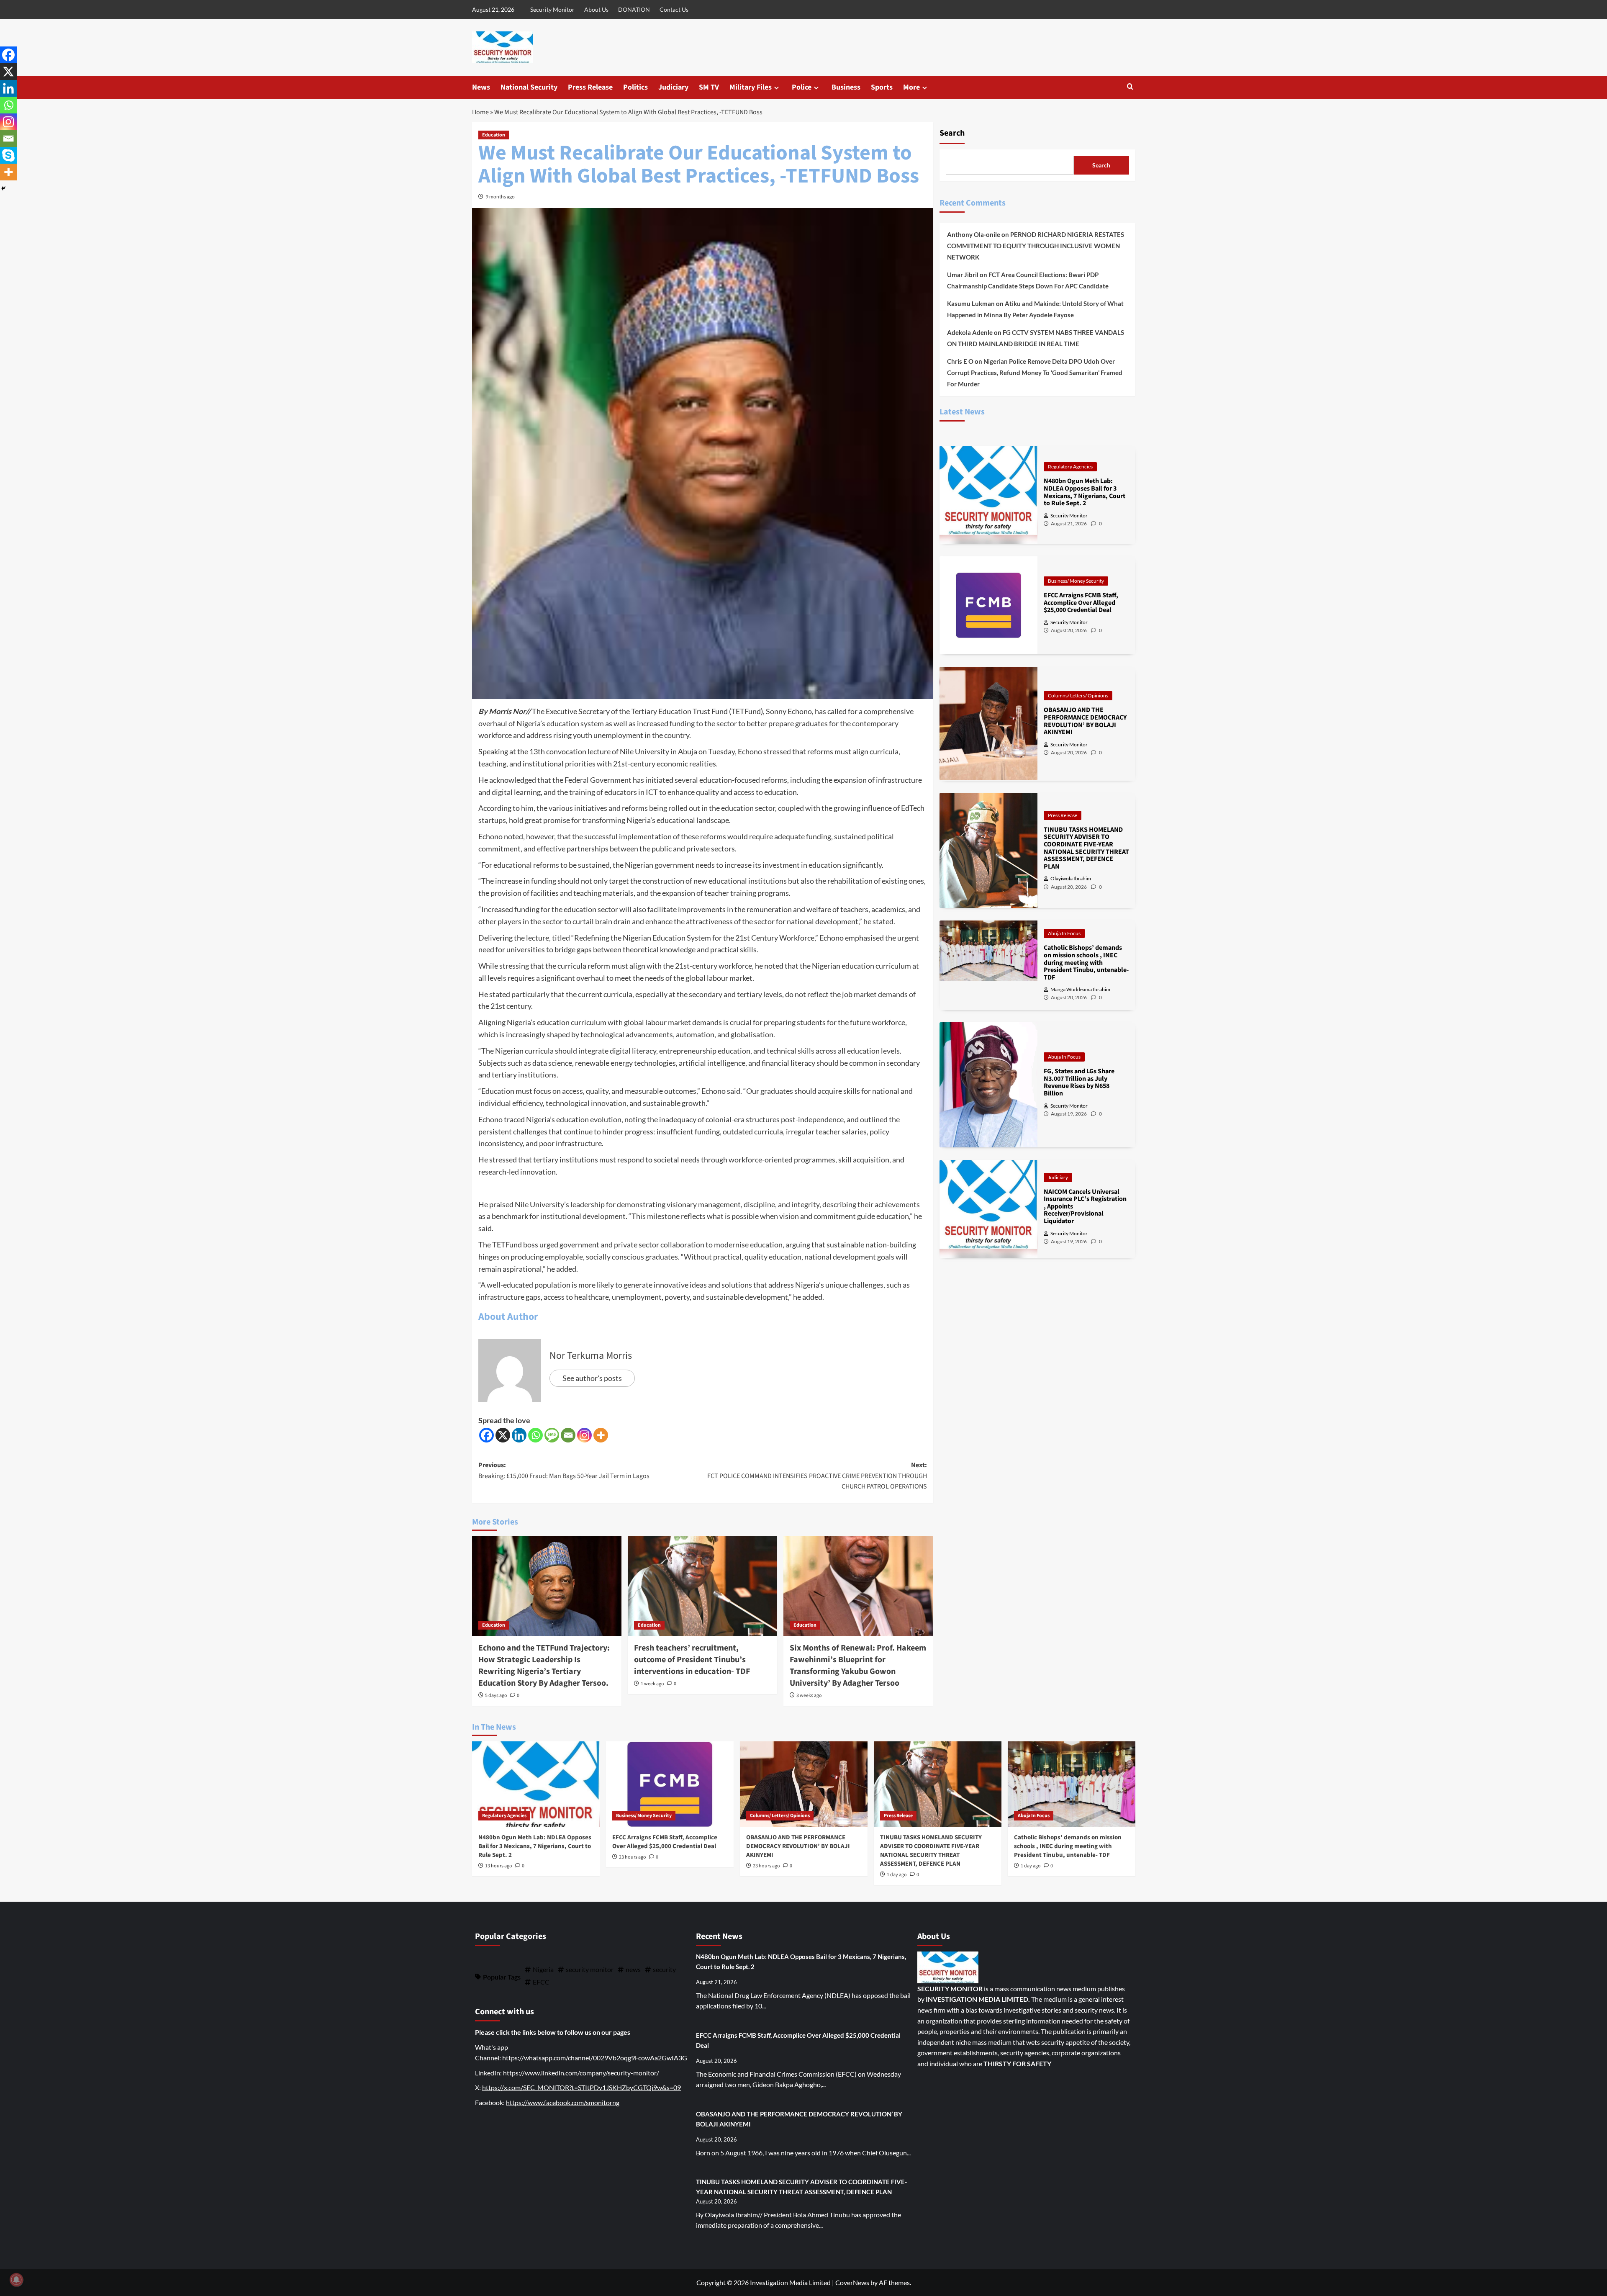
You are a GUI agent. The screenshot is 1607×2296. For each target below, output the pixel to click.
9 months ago (500, 197)
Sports (882, 87)
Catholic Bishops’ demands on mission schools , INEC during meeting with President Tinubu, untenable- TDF (1068, 1846)
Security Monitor (552, 9)
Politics (635, 87)
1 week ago (652, 1684)
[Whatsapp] (535, 1435)
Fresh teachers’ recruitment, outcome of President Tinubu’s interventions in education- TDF (692, 1660)
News (481, 87)
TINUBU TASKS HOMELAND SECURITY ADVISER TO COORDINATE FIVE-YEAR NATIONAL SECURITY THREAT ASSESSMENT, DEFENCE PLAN (931, 1851)
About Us (596, 9)
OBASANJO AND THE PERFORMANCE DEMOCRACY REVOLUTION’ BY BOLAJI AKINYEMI (798, 1846)
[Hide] (3, 188)
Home (480, 112)
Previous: (564, 1471)
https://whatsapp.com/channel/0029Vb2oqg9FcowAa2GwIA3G (595, 2058)
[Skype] (8, 155)
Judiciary (673, 87)
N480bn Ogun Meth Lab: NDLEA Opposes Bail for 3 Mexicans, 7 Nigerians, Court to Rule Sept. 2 (535, 1846)
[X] (503, 1435)
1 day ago (897, 1875)
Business (846, 87)
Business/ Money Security (1076, 581)
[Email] (568, 1435)
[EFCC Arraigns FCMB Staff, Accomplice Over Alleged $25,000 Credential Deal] (670, 1784)
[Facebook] (486, 1435)
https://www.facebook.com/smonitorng (563, 2102)
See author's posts (592, 1378)
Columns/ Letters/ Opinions (1078, 695)
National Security (529, 87)
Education (494, 135)
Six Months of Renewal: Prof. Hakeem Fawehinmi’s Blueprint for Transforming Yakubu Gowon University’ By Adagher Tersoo (858, 1666)
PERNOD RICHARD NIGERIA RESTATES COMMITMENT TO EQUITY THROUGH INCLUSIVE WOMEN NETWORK (1036, 246)
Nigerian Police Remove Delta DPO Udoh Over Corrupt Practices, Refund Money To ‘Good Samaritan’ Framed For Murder (1035, 373)
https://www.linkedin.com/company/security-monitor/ (581, 2073)
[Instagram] (584, 1435)
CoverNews (852, 2282)
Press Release (590, 87)
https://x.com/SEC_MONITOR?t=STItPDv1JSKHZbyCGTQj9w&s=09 (581, 2087)
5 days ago (496, 1696)
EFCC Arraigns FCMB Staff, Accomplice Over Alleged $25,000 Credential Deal (665, 1842)
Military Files (751, 87)
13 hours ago (499, 1866)
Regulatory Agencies (1070, 467)
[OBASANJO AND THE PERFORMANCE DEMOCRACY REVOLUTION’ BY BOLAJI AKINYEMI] (804, 1784)
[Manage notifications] (16, 2280)
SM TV (709, 87)
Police (802, 87)
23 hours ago (633, 1857)
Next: (817, 1476)
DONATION (634, 9)
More (911, 87)
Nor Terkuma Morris (591, 1356)
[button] (1130, 87)
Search (952, 133)
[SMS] (552, 1435)
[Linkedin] (519, 1435)
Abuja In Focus (1064, 933)
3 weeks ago (809, 1696)
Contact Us (674, 9)
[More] (601, 1435)
